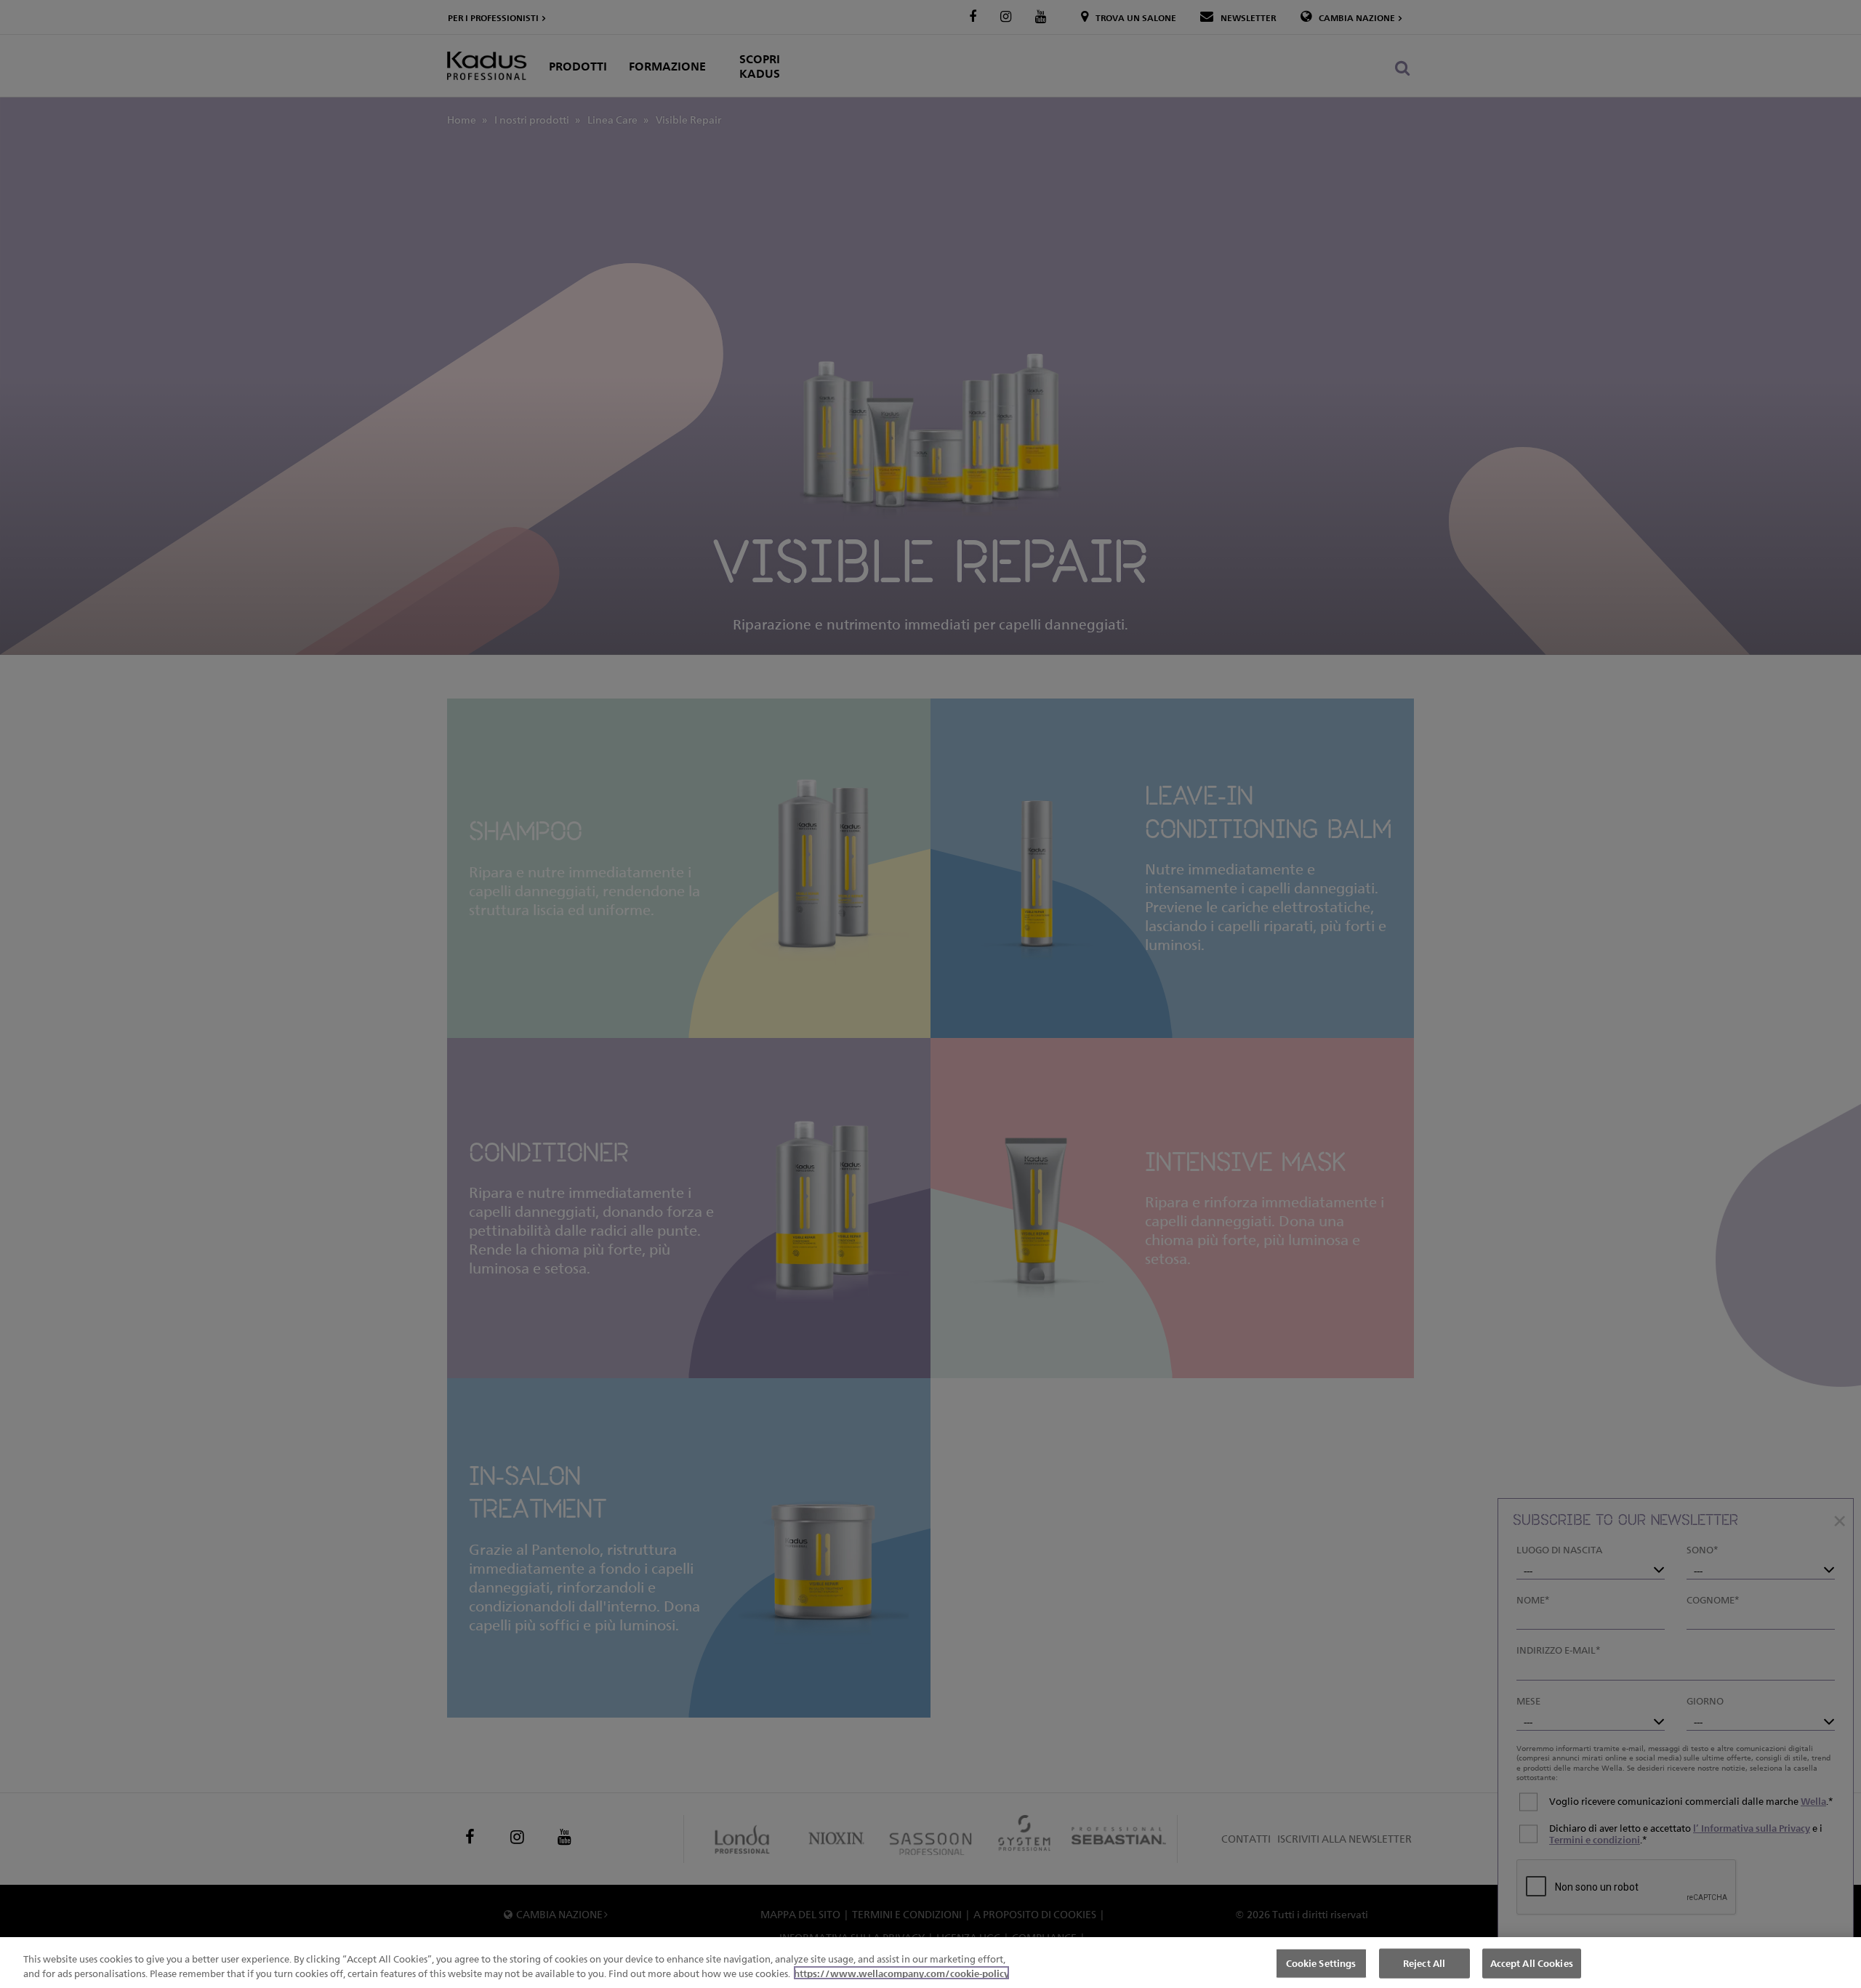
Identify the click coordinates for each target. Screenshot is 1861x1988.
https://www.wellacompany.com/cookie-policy (901, 1973)
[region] (930, 1963)
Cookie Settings (1321, 1963)
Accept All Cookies (1532, 1963)
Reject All (1424, 1963)
